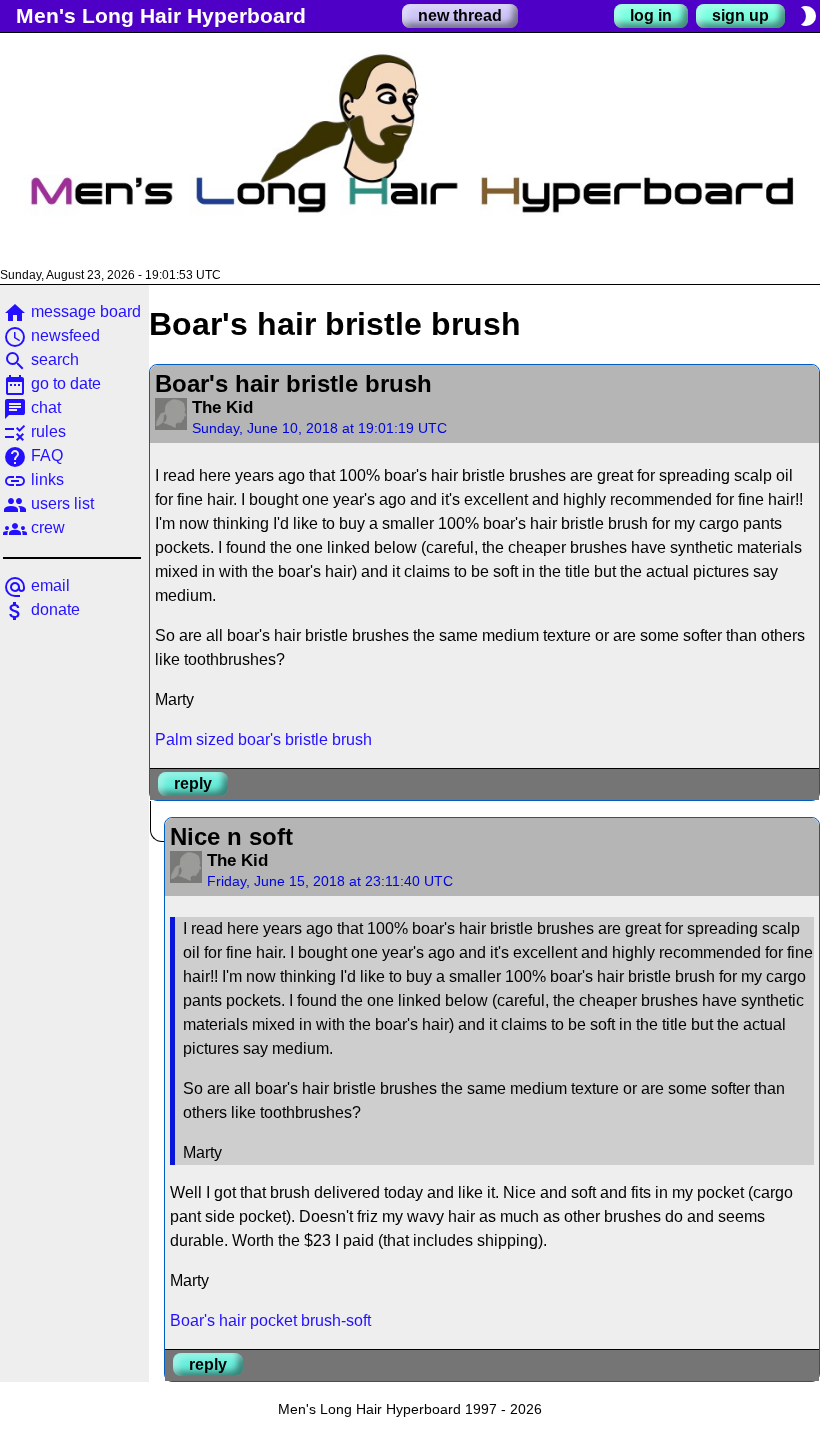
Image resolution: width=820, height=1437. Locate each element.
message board (72, 311)
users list (48, 503)
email (36, 585)
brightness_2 (808, 16)
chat (32, 407)
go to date (52, 383)
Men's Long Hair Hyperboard (161, 15)
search (41, 359)
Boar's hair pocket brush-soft (270, 1320)
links (33, 479)
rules (34, 431)
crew (34, 527)
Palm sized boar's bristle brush (263, 739)
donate (41, 609)
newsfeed (51, 335)
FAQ (33, 455)
